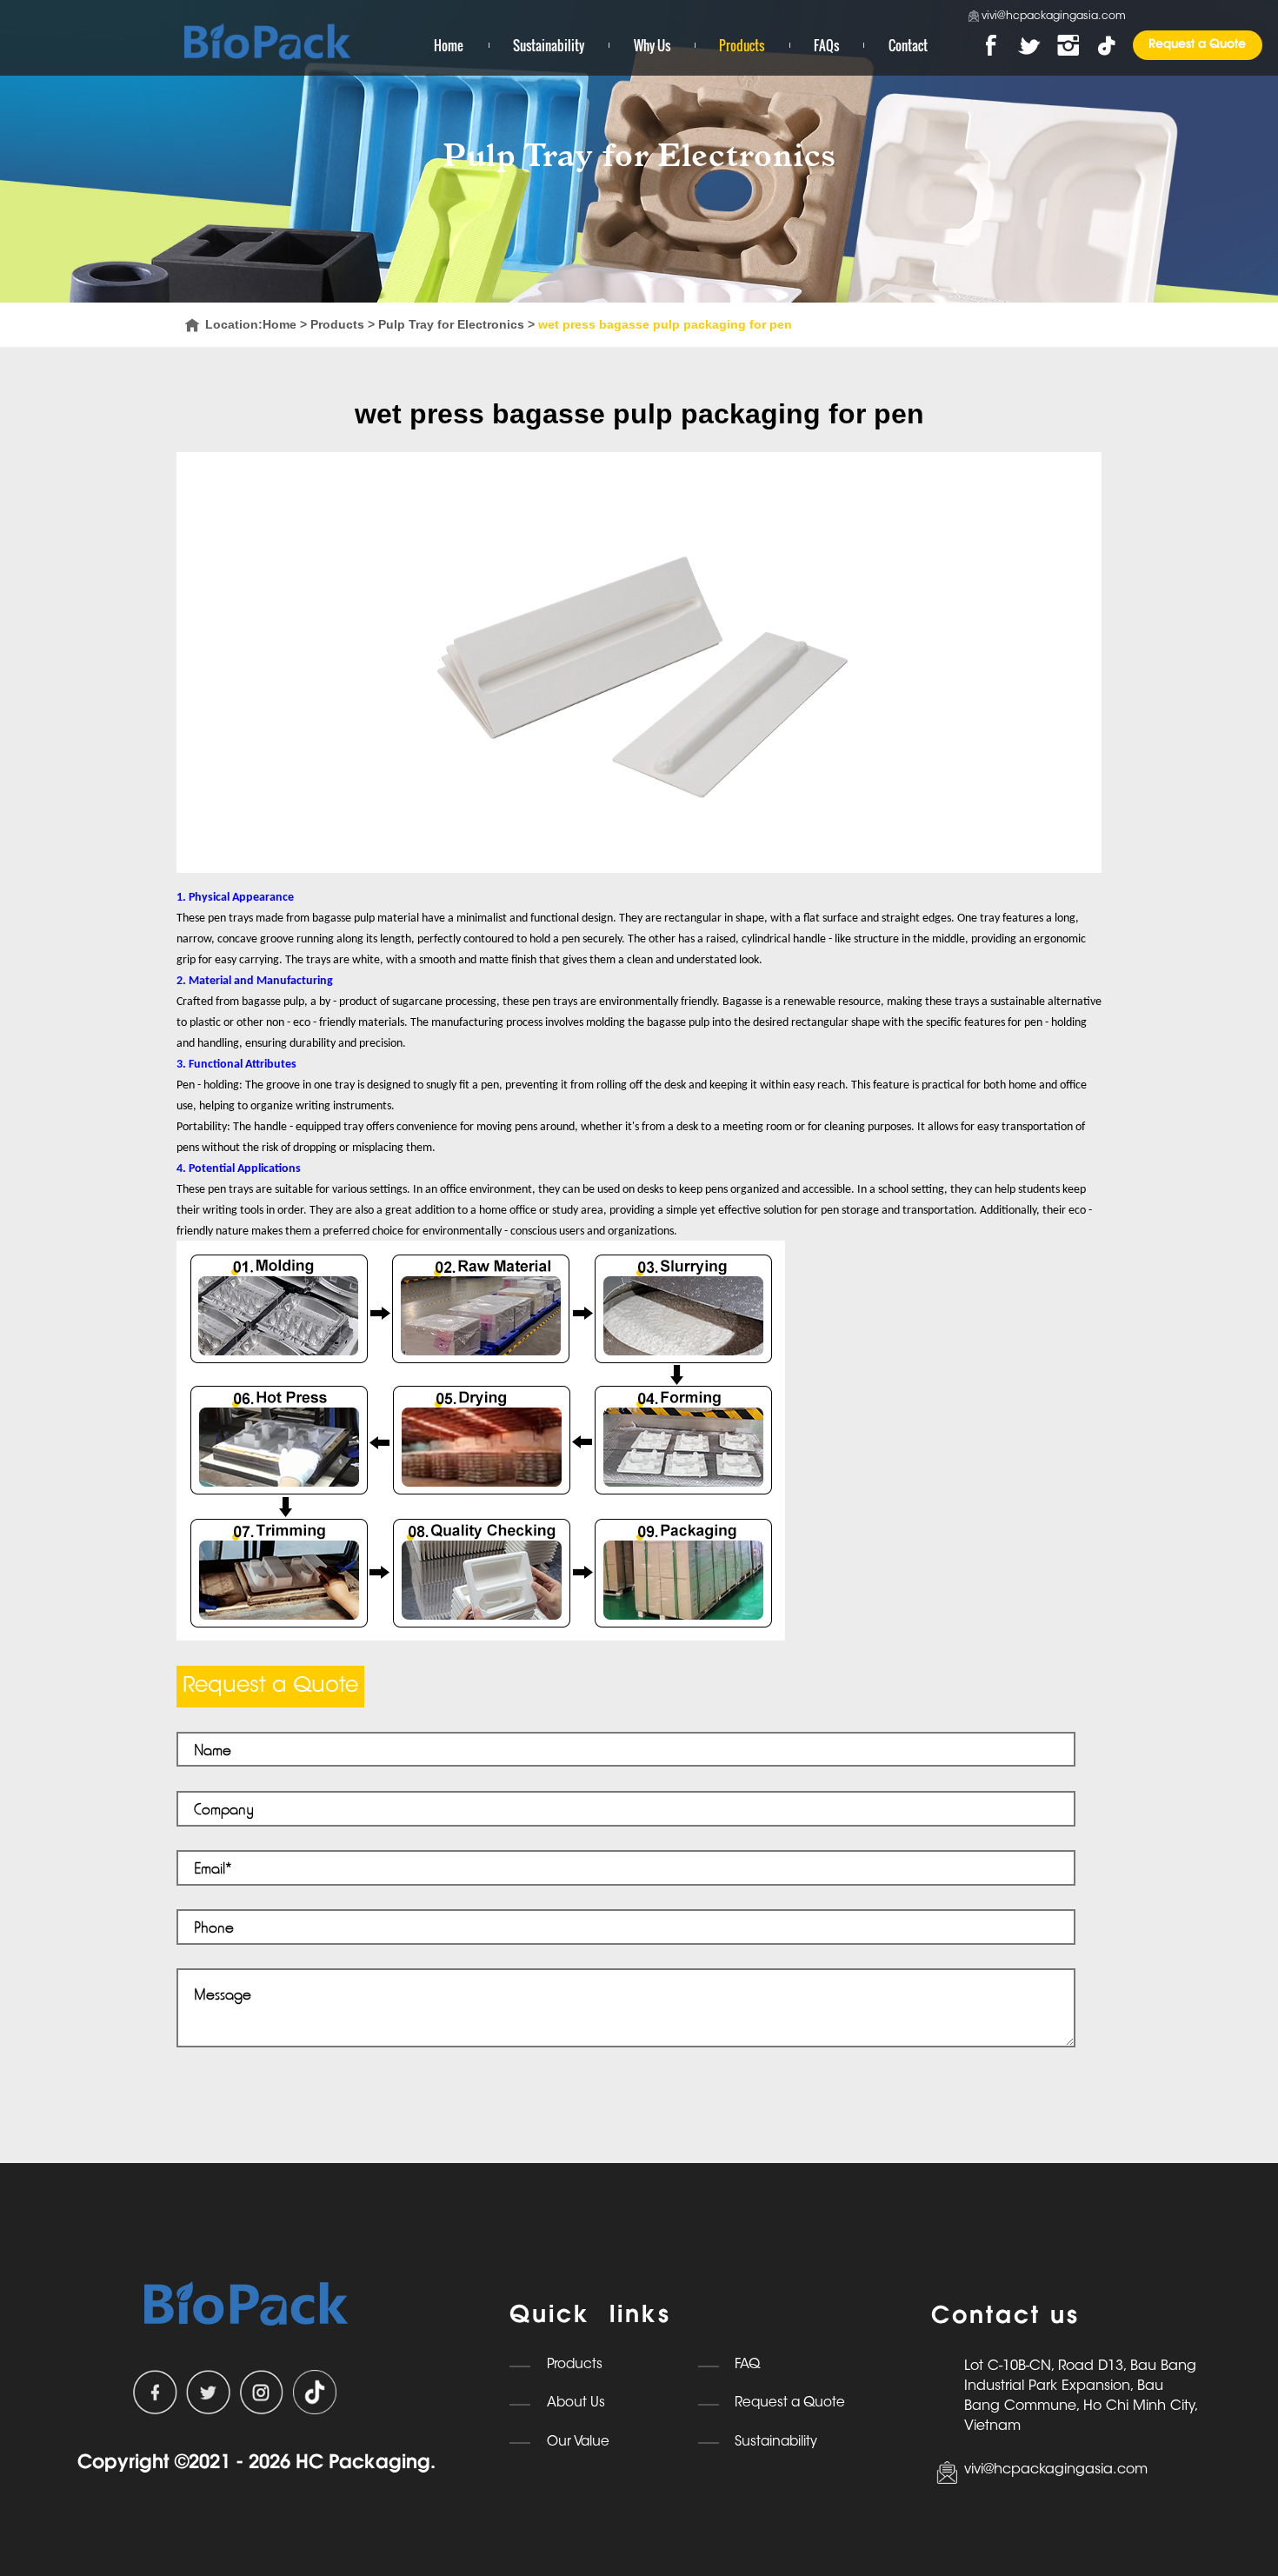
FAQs (826, 45)
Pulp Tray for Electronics (451, 324)
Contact (908, 45)
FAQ (747, 2365)
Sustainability (549, 45)
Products (742, 45)
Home (449, 45)
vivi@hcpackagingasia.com (1054, 17)
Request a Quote (1197, 45)
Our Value (578, 2443)
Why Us (652, 45)
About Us (576, 2403)
